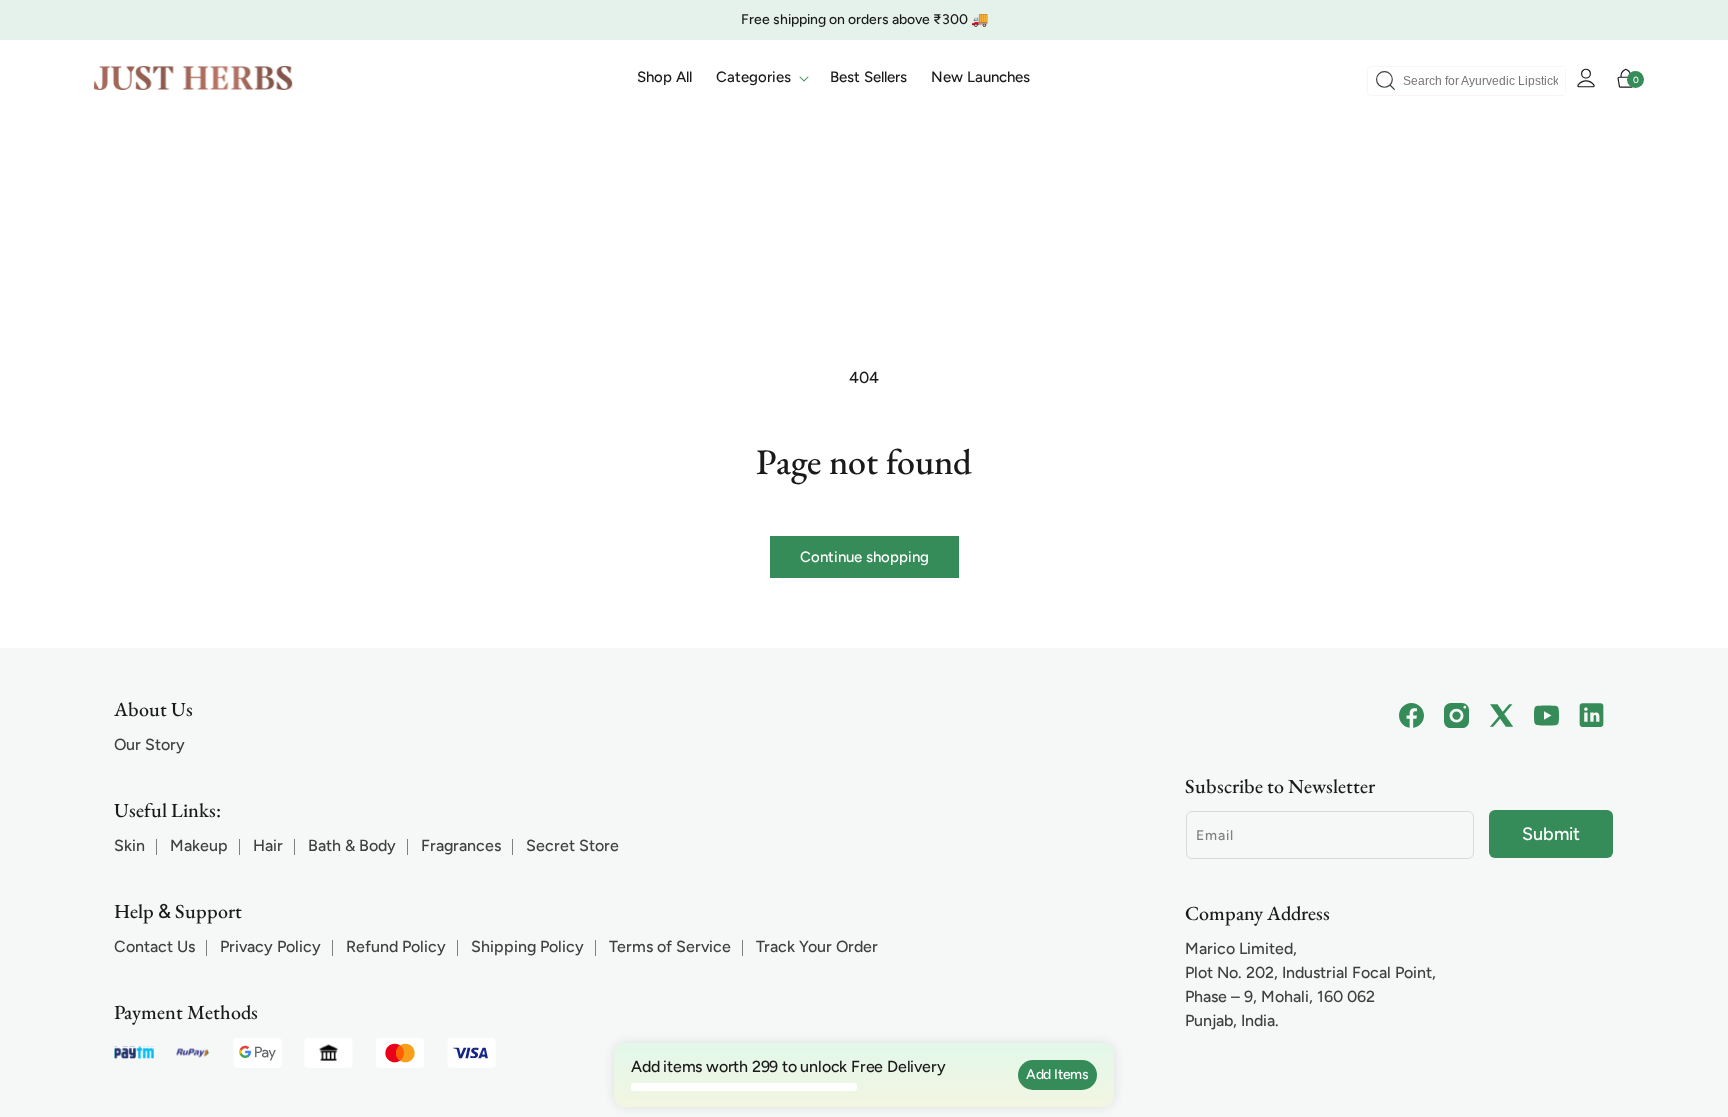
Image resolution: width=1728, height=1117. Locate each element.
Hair (268, 845)
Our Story (149, 744)
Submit (1551, 834)
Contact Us (154, 946)
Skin (129, 845)
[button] (761, 78)
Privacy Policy (270, 946)
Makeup (199, 845)
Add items (1057, 1074)
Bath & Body (352, 845)
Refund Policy (396, 946)
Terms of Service (670, 946)
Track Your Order (817, 946)
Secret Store (572, 845)
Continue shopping (864, 557)
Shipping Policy (527, 946)
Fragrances (461, 845)
